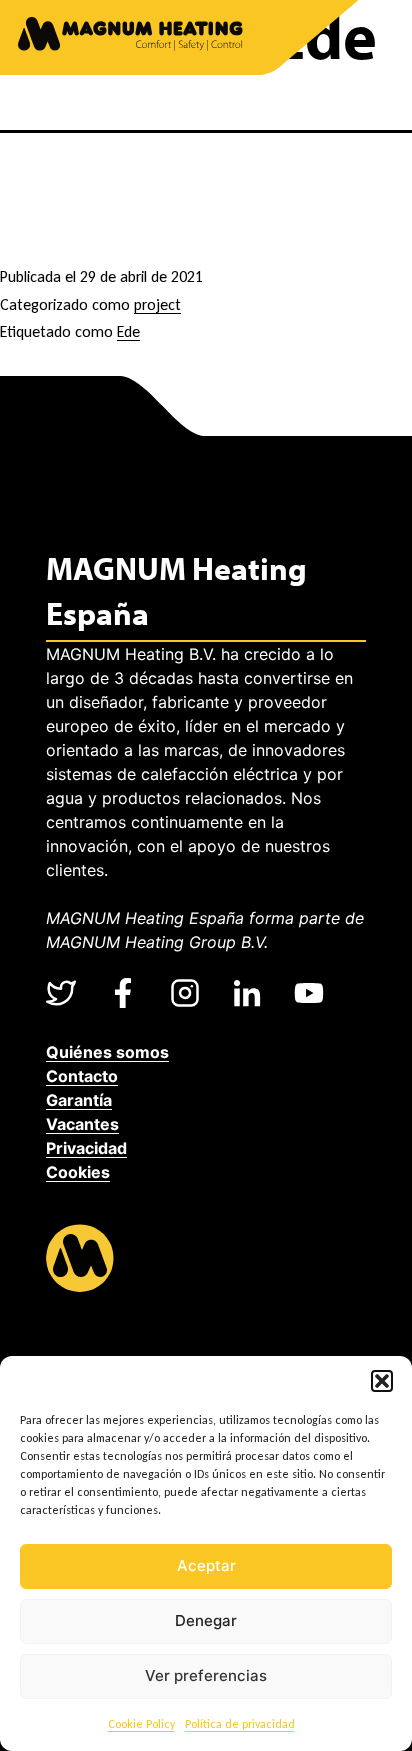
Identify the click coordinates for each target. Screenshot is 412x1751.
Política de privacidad (240, 1724)
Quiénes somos (107, 1052)
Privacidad (86, 1148)
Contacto (82, 1076)
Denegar (206, 1620)
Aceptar (206, 1565)
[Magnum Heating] (130, 37)
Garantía (79, 1100)
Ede (128, 331)
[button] (382, 1381)
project (157, 304)
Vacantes (82, 1124)
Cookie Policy (141, 1724)
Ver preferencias (206, 1675)
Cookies (78, 1172)
